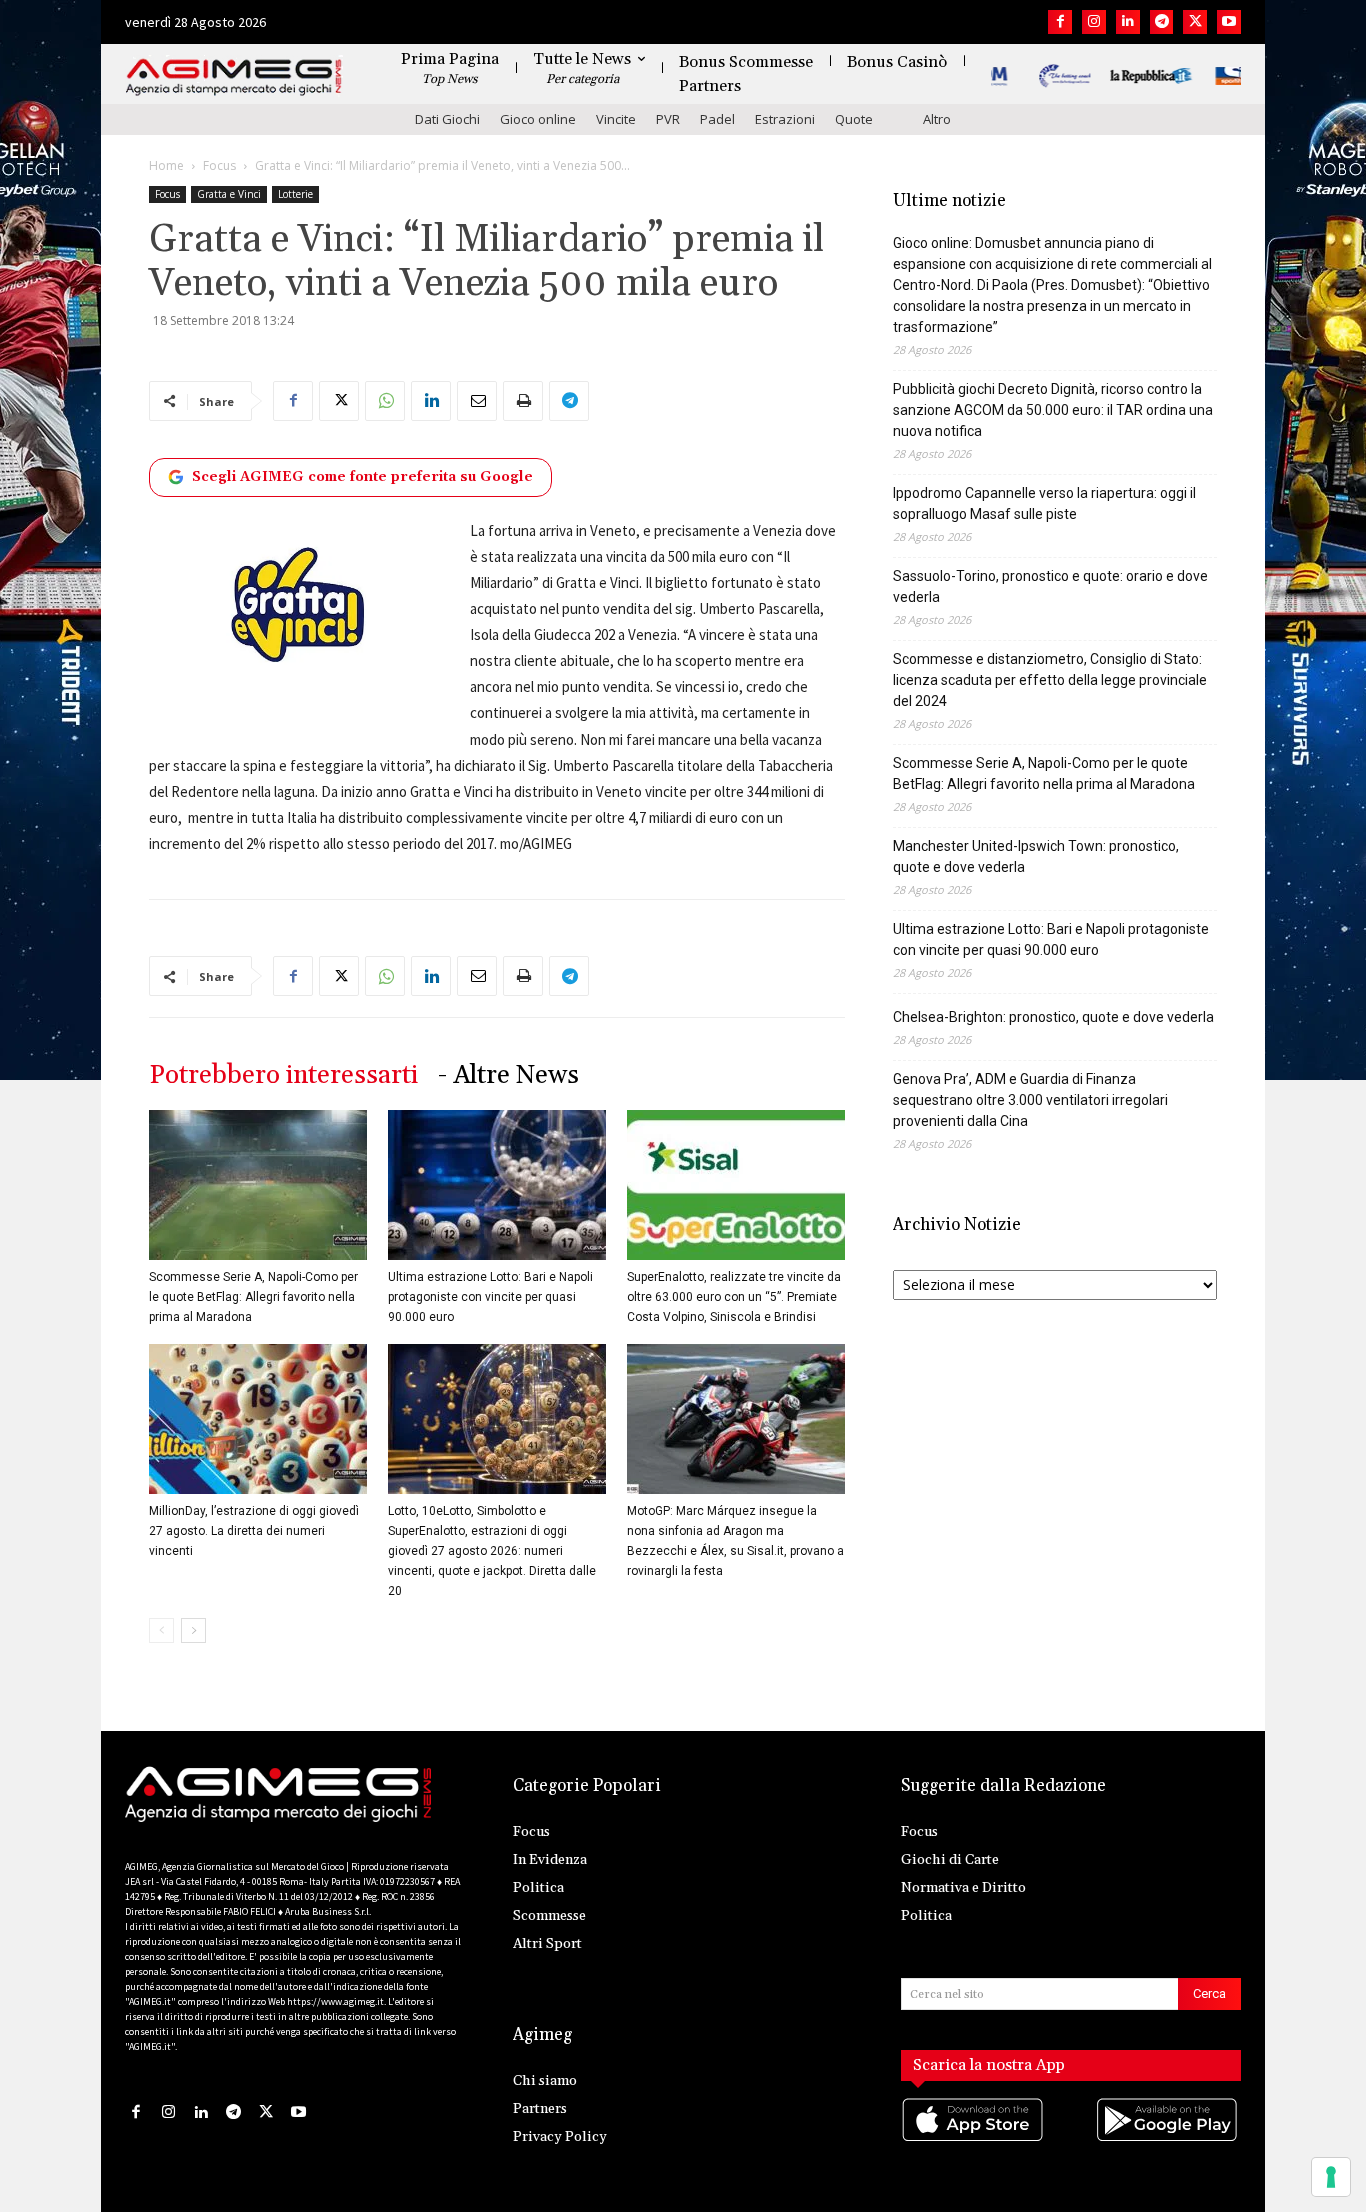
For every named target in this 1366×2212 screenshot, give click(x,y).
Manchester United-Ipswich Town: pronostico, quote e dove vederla (1036, 856)
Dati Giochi (447, 119)
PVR (668, 119)
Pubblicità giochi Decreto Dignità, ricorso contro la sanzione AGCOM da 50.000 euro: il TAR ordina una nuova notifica (1053, 410)
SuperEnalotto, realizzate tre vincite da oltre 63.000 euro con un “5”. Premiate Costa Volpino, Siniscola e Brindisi (734, 1297)
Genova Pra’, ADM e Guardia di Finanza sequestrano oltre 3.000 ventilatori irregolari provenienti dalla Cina (1030, 1100)
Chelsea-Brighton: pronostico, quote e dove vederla (1053, 1017)
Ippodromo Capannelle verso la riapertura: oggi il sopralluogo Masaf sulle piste (1044, 503)
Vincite (616, 119)
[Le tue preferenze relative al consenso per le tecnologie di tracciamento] (1331, 2177)
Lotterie (295, 194)
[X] (1195, 22)
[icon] (974, 2139)
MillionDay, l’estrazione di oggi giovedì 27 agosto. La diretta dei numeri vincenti (254, 1531)
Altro (937, 119)
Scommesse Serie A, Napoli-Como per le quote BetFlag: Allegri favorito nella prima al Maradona (253, 1297)
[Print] (523, 401)
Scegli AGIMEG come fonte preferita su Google (362, 477)
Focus (219, 165)
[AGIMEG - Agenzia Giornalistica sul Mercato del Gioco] (234, 77)
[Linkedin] (1128, 22)
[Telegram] (1162, 22)
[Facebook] (1060, 22)
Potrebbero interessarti (283, 1075)
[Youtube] (1229, 22)
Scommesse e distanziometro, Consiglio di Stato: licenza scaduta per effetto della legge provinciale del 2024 (1050, 680)
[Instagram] (1094, 22)
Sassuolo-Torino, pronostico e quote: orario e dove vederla (1050, 586)
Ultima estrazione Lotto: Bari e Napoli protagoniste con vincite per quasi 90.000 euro (490, 1297)
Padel (717, 119)
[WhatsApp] (385, 401)
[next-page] (193, 1630)
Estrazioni (785, 119)
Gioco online (538, 119)
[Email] (477, 401)
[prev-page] (161, 1630)
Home (166, 165)
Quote (854, 119)
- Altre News (508, 1075)
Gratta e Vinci (229, 194)
